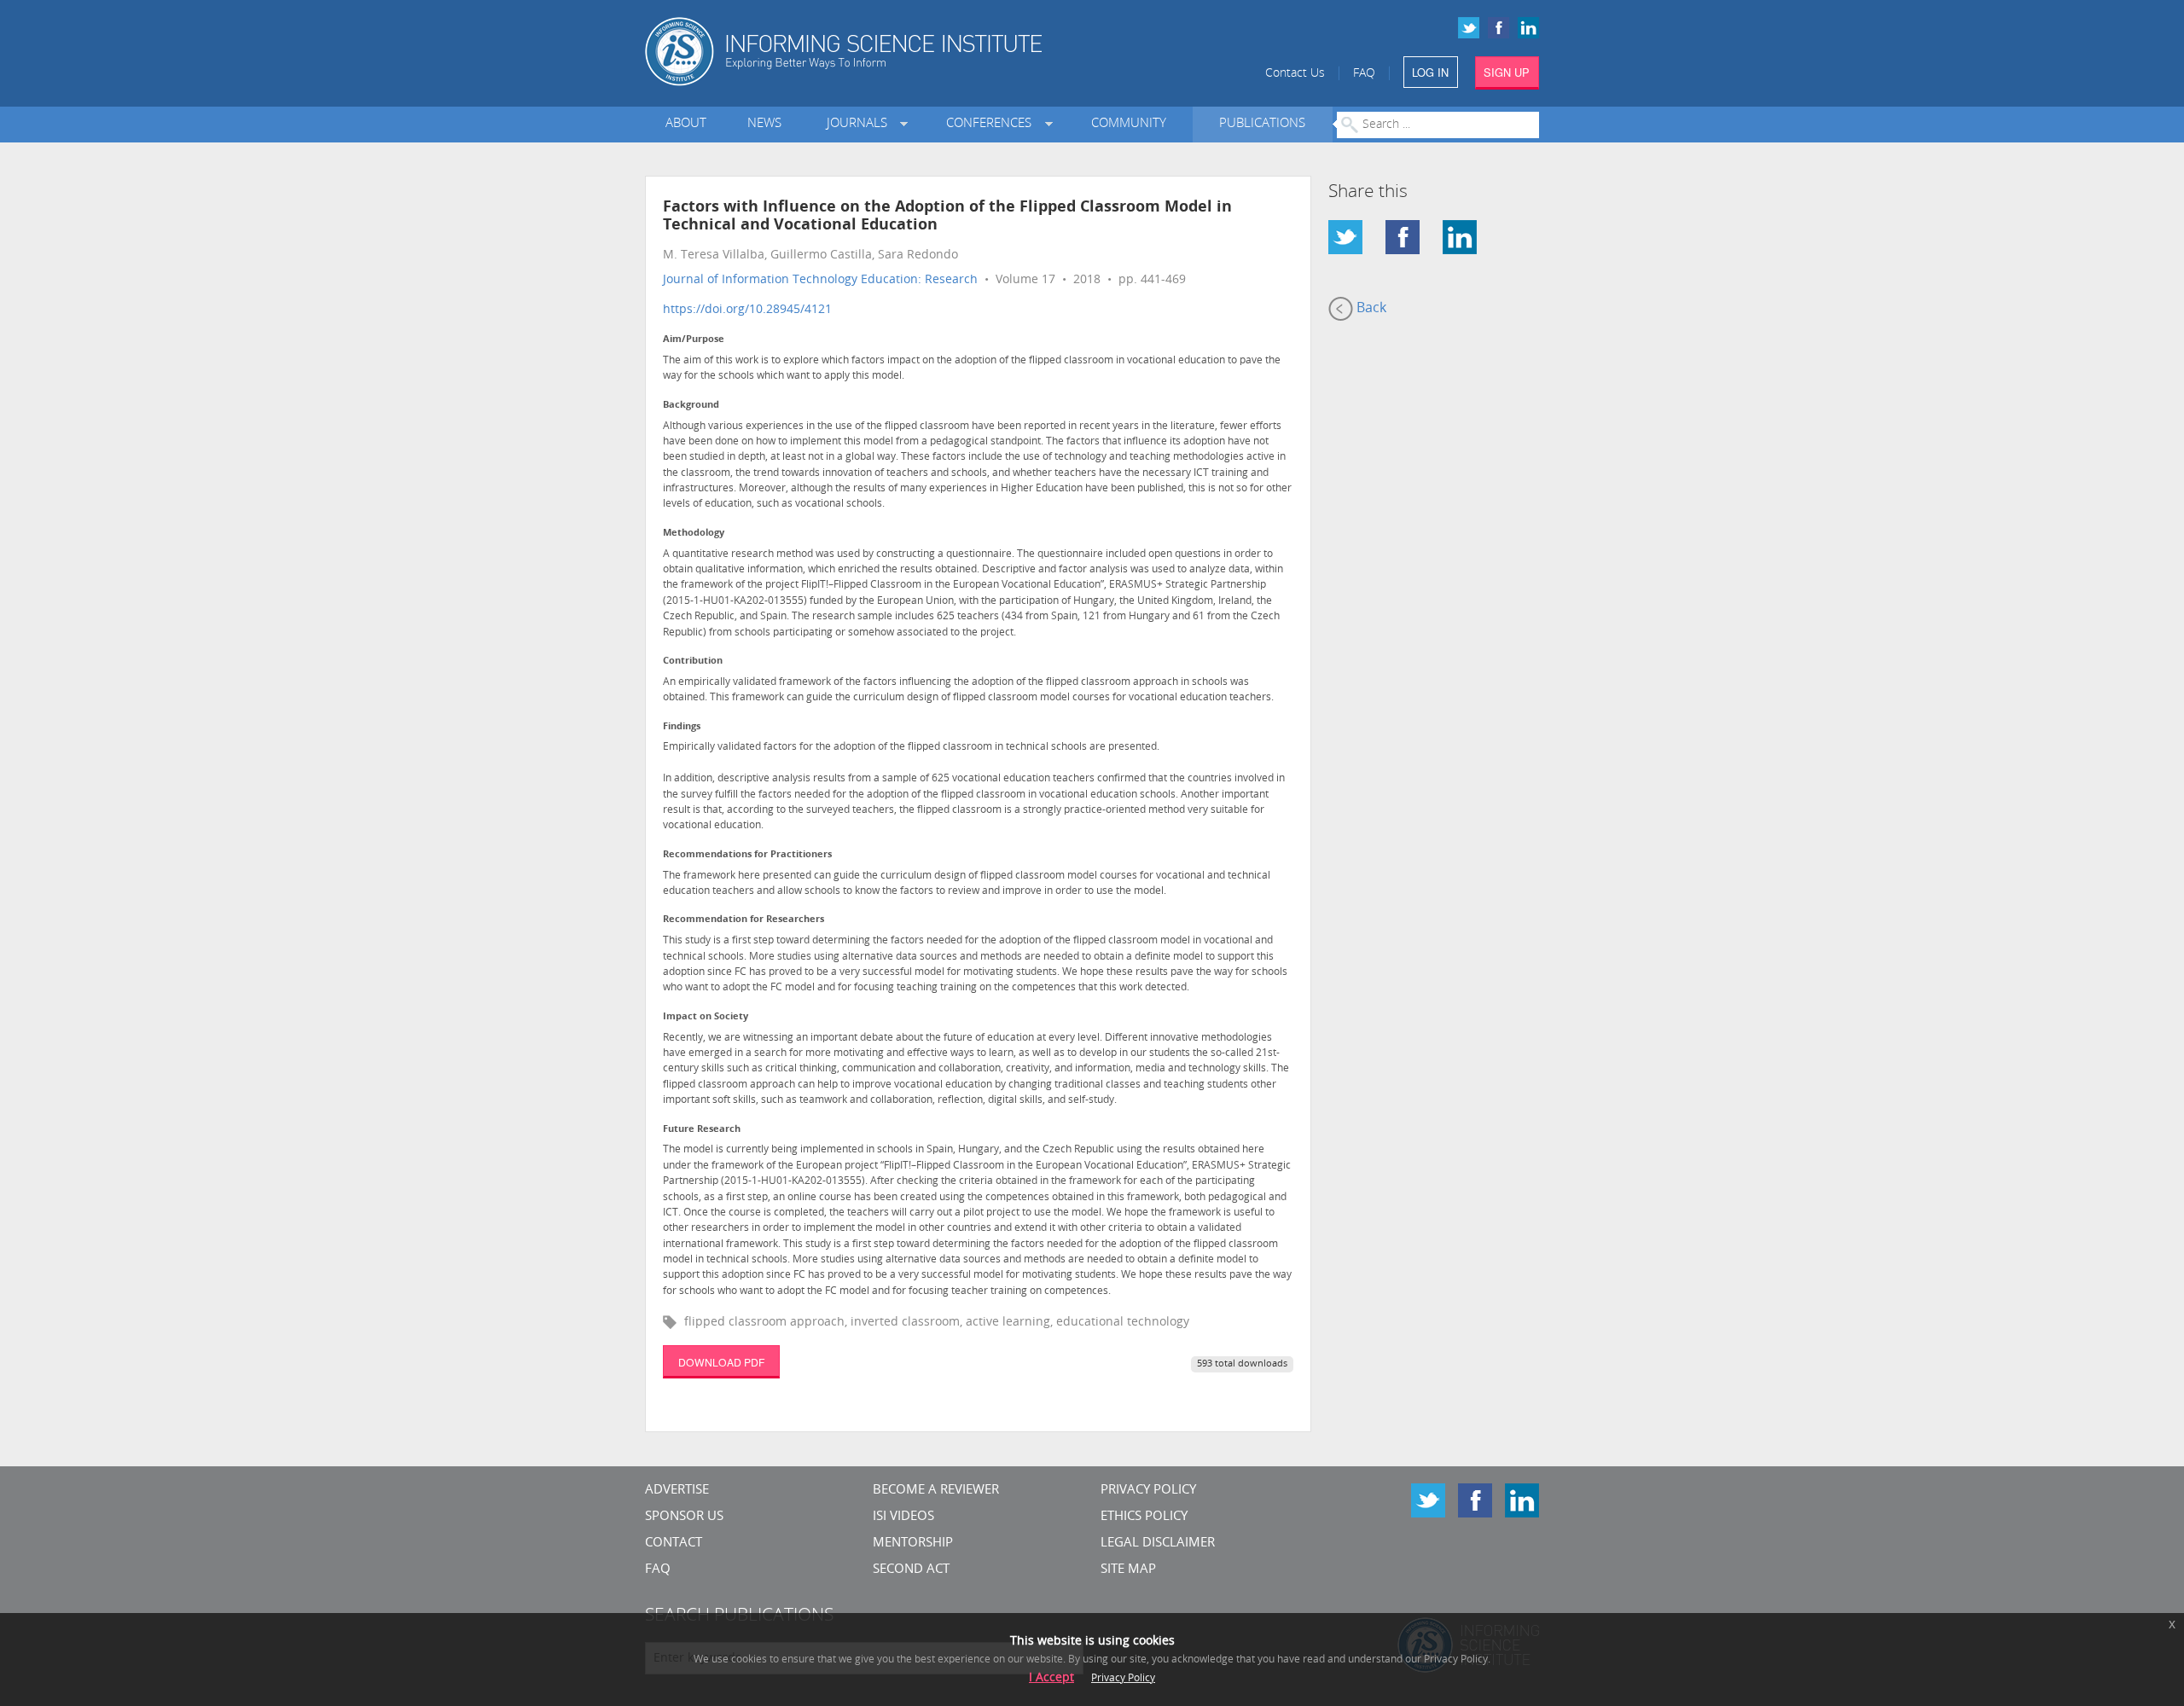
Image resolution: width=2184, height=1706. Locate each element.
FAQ (1364, 74)
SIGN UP (1507, 72)
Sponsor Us (684, 1517)
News (764, 124)
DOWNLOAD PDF (721, 1362)
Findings (682, 727)
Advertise (677, 1491)
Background (691, 406)
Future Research (702, 1130)
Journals (860, 124)
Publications (1262, 124)
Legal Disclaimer (1158, 1544)
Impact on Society (706, 1017)
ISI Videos (903, 1517)
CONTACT (674, 1544)
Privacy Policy (1148, 1491)
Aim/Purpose (694, 340)
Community (1129, 124)
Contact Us (1295, 74)
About (686, 124)
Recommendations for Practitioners (747, 855)
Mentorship (913, 1544)
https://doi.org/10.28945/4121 (747, 310)
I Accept (1051, 1678)
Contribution (693, 662)
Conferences (992, 124)
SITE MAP (1128, 1570)
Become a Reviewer (936, 1491)
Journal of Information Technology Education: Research (820, 280)
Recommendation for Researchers (743, 920)
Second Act (911, 1570)
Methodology (694, 534)
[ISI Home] (902, 52)
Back (1370, 309)
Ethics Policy (1144, 1517)
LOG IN (1430, 72)
